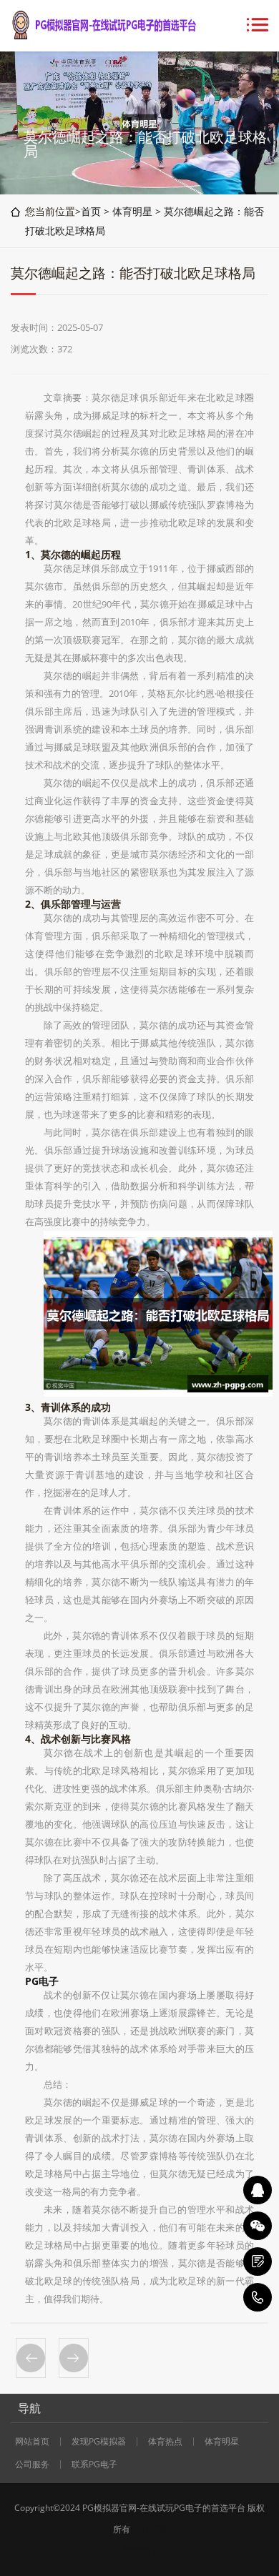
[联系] (258, 2262)
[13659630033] (258, 2297)
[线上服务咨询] (258, 2190)
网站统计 (139, 2551)
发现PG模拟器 (99, 2442)
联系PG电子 (94, 2464)
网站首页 (32, 2442)
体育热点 (165, 2442)
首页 (91, 211)
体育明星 (132, 211)
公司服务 (32, 2464)
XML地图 (150, 2529)
